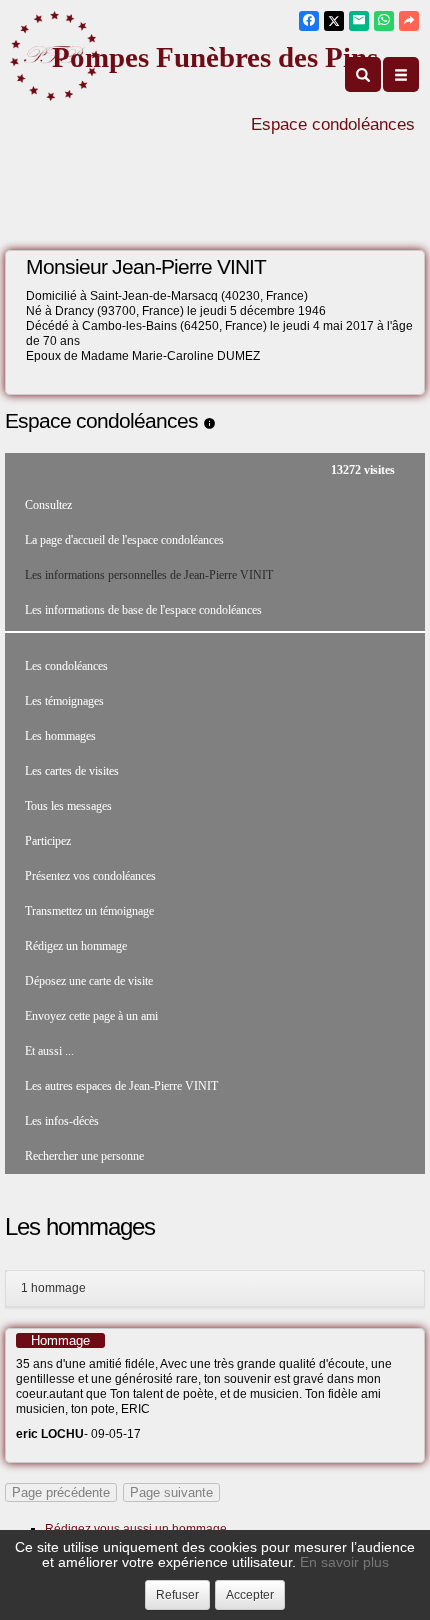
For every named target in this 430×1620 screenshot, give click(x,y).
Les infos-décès (62, 1121)
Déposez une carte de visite (89, 981)
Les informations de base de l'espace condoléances (143, 610)
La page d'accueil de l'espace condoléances (124, 540)
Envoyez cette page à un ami (91, 1016)
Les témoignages (64, 701)
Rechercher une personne (84, 1156)
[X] (334, 21)
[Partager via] (409, 21)
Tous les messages (68, 806)
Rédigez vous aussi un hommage (136, 1529)
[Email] (359, 21)
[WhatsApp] (384, 21)
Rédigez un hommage (76, 946)
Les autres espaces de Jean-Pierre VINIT (121, 1086)
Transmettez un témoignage (89, 911)
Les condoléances (66, 666)
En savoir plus (344, 1562)
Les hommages (60, 736)
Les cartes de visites (72, 771)
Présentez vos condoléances (90, 876)
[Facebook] (309, 21)
